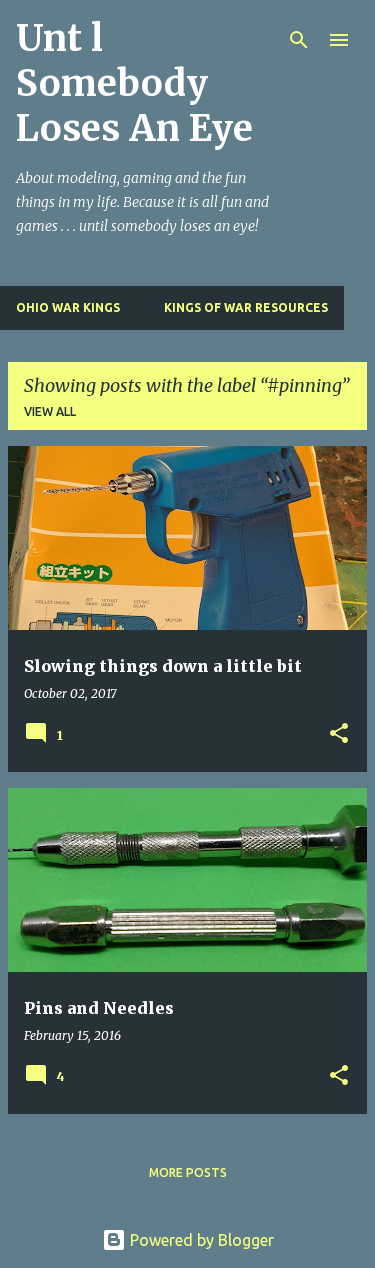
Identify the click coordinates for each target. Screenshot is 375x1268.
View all (50, 411)
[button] (339, 734)
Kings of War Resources (246, 307)
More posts (188, 1172)
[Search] (299, 40)
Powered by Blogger (200, 1240)
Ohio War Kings (68, 307)
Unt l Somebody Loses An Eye (134, 83)
